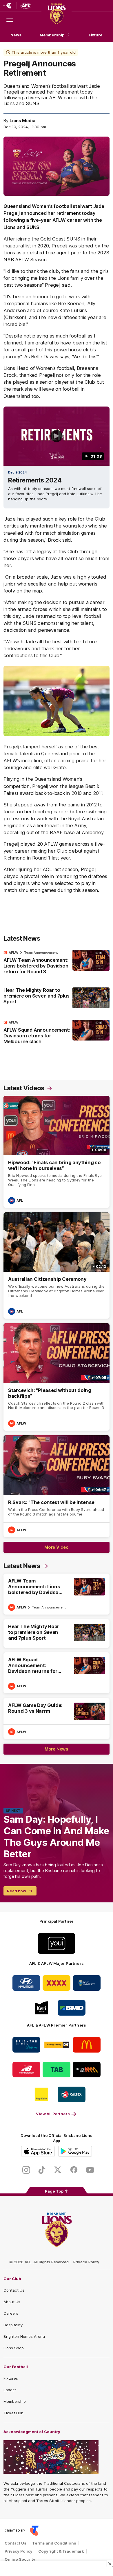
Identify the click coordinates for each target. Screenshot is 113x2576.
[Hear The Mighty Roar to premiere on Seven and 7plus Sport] (57, 998)
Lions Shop (14, 2348)
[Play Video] (57, 436)
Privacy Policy (86, 2262)
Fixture (96, 35)
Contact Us (14, 2290)
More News (57, 1749)
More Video (57, 1547)
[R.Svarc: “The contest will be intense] (57, 1486)
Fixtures (11, 2378)
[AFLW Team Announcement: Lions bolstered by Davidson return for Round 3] (57, 963)
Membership (52, 35)
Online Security (20, 2559)
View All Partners (53, 2114)
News (16, 35)
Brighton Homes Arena (24, 2336)
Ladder (10, 2390)
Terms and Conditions (54, 2543)
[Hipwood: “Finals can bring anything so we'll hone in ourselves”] (57, 1152)
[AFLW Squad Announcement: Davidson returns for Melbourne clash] (57, 1033)
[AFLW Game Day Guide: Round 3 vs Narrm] (57, 1718)
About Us (12, 2302)
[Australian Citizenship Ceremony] (57, 1265)
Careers (11, 2313)
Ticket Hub (13, 2413)
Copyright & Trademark (61, 2551)
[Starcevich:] (57, 1377)
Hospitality (13, 2325)
